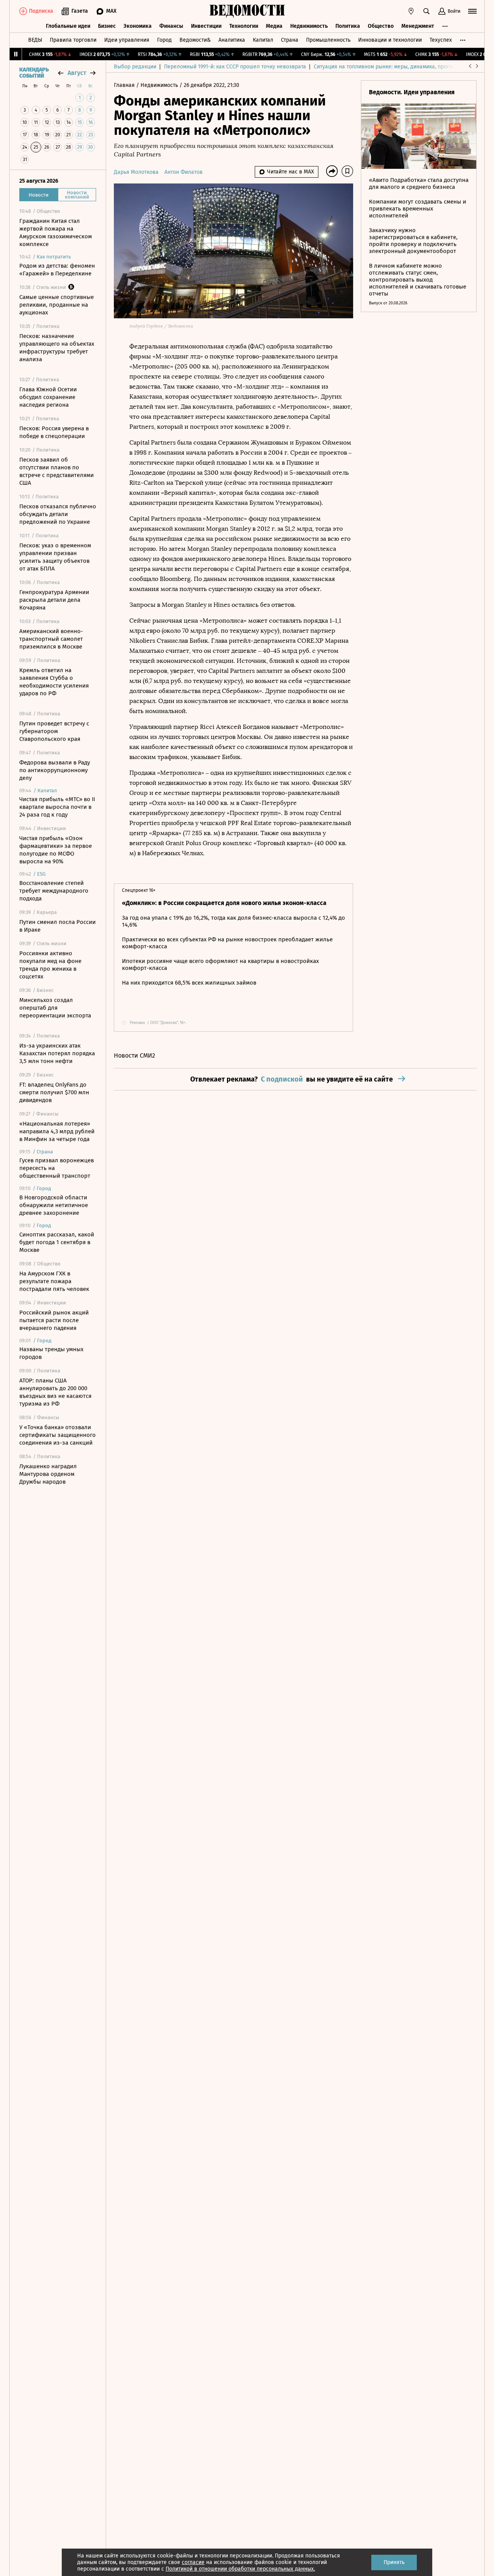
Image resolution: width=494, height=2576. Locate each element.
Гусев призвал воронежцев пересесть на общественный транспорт (57, 1168)
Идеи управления (127, 40)
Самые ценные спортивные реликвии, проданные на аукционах (57, 305)
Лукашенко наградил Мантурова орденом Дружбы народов (48, 1474)
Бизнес (107, 26)
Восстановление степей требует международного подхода (54, 891)
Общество (381, 26)
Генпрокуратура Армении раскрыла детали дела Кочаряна (54, 600)
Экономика (138, 26)
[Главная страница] (247, 11)
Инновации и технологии (390, 40)
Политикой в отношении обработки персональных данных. (240, 2569)
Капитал (263, 40)
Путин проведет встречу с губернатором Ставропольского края (54, 731)
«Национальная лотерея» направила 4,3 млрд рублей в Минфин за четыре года (57, 1131)
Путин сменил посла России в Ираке (58, 926)
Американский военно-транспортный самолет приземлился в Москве (51, 639)
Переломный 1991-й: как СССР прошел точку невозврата (235, 67)
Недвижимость (309, 26)
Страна (290, 40)
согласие (193, 2562)
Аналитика (232, 40)
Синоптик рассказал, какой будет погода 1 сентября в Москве (57, 1242)
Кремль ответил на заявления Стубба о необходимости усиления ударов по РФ (54, 682)
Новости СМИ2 (134, 1055)
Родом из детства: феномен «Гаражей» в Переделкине (57, 270)
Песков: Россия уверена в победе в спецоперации (54, 432)
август (77, 73)
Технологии (244, 26)
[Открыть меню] (472, 11)
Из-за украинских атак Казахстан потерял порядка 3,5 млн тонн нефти (57, 1053)
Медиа (274, 26)
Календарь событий (34, 73)
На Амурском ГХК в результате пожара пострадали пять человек (54, 1281)
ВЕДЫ (35, 40)
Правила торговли (73, 40)
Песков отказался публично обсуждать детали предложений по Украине (58, 514)
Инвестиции (206, 26)
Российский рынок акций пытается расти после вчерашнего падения (54, 1320)
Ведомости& (195, 40)
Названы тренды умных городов (51, 1353)
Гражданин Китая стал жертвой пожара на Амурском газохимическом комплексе (56, 233)
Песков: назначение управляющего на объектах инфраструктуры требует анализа (57, 348)
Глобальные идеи (68, 26)
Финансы (171, 26)
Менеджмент (418, 26)
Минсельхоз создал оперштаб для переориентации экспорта (55, 1008)
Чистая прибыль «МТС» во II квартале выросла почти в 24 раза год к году (57, 807)
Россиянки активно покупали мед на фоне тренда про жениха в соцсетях (50, 965)
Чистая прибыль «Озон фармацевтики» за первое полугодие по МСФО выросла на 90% (56, 850)
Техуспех (441, 40)
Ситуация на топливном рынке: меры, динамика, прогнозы (388, 67)
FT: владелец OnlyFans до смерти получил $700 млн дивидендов (54, 1092)
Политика (348, 26)
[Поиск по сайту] (426, 11)
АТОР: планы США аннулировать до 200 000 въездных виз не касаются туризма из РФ (55, 1392)
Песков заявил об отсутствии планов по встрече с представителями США (57, 471)
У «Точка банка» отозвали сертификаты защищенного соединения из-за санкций (58, 1435)
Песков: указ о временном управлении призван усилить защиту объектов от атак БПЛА (55, 557)
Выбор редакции (135, 67)
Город (164, 40)
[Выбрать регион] (411, 11)
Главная (125, 85)
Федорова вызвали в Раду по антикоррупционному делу (55, 770)
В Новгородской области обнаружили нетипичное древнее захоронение (54, 1205)
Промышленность (328, 40)
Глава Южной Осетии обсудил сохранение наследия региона (48, 397)
